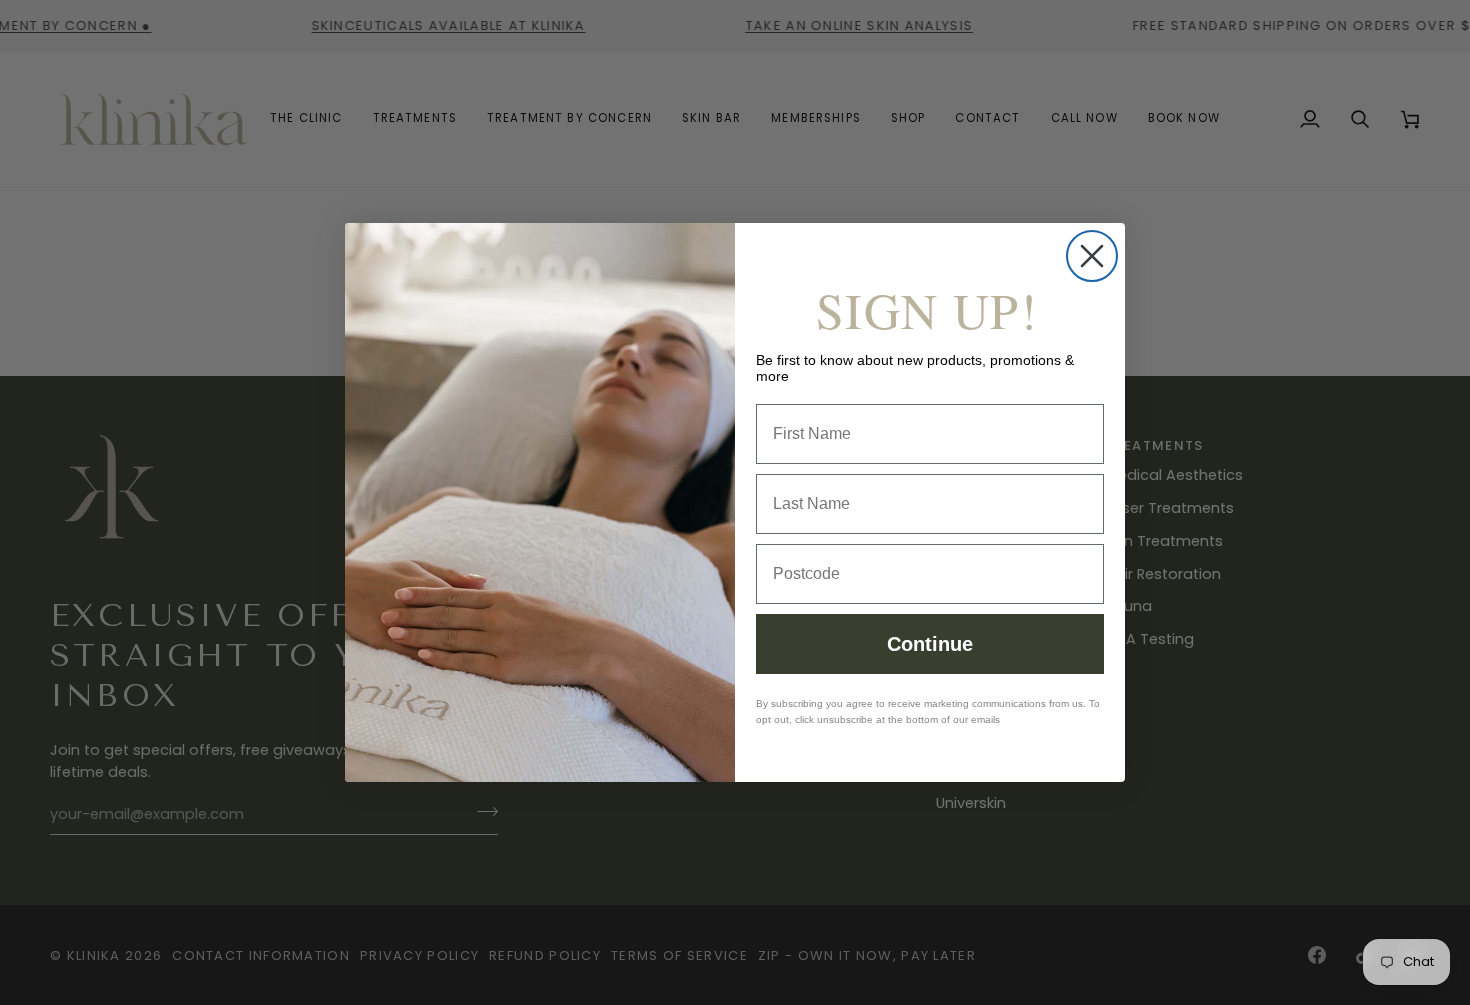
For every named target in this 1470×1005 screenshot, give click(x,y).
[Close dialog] (1092, 256)
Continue (930, 644)
